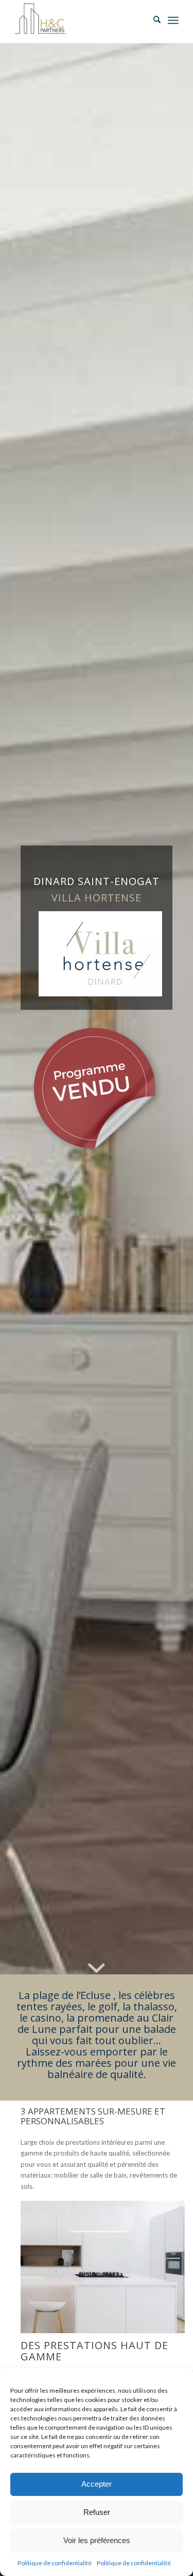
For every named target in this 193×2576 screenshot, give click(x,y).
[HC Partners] (80, 21)
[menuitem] (152, 21)
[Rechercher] (152, 21)
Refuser (97, 2512)
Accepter (97, 2484)
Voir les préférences (97, 2540)
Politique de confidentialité (55, 2563)
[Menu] (173, 21)
